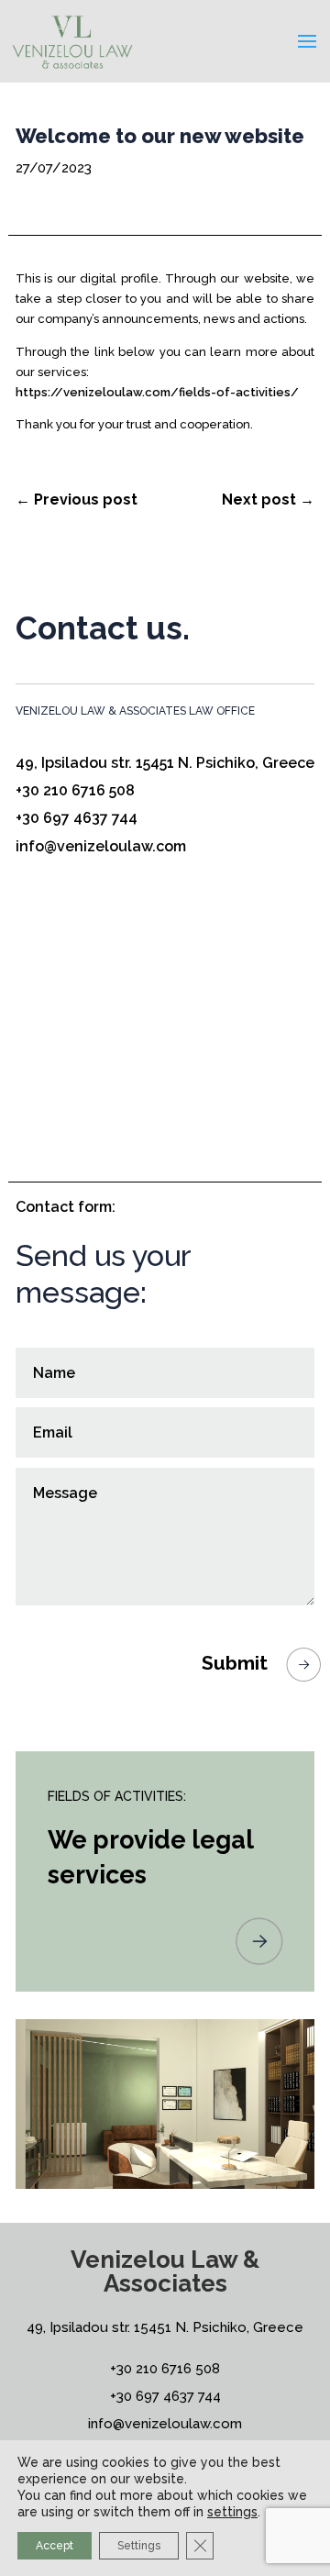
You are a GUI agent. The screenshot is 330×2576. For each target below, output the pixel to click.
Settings (139, 2546)
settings (232, 2512)
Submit (235, 1663)
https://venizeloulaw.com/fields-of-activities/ (157, 392)
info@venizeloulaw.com (101, 846)
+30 (165, 2369)
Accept (55, 2546)
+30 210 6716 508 (75, 790)
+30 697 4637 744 (77, 818)
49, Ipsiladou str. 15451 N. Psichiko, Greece (165, 763)
